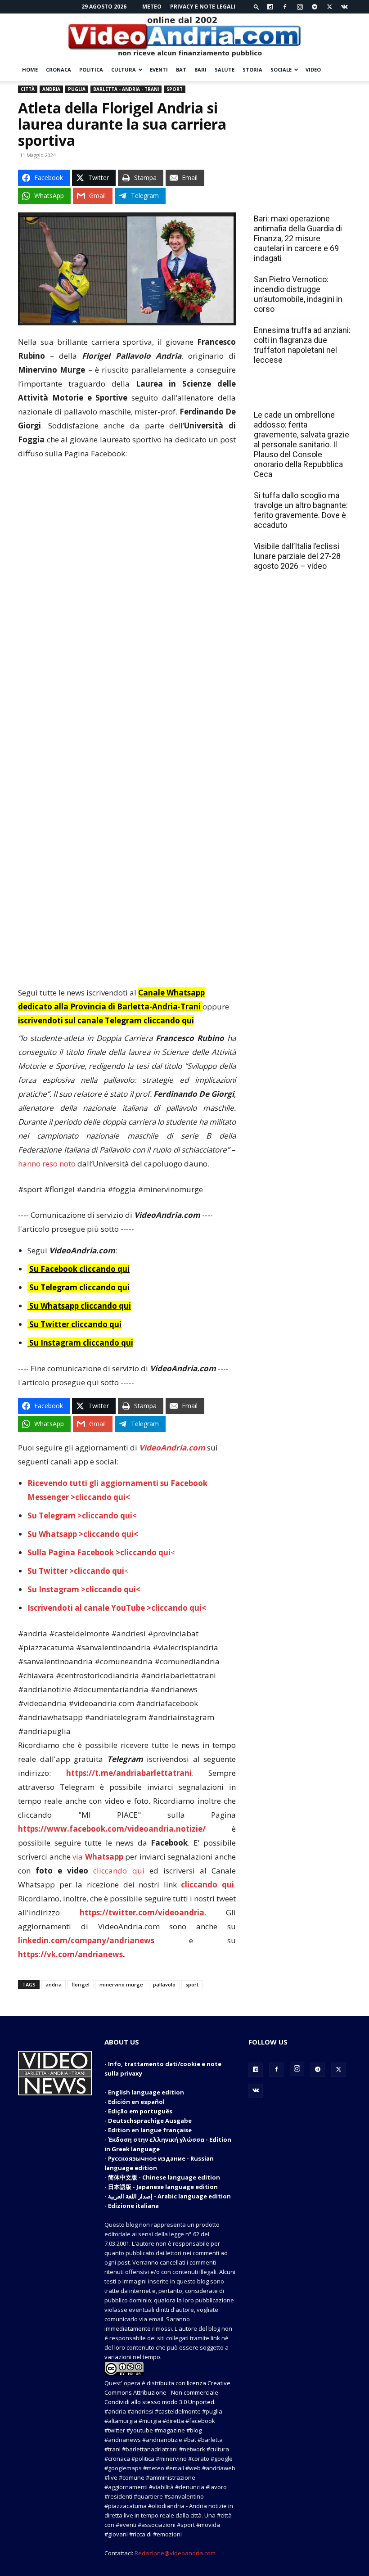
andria (54, 1984)
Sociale (281, 70)
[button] (256, 7)
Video (313, 70)
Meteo (152, 7)
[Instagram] (300, 7)
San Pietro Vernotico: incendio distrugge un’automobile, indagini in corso (298, 294)
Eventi (159, 70)
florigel (81, 1984)
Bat (181, 70)
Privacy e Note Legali (203, 7)
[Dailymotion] (270, 7)
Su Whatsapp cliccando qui (80, 1306)
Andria (51, 89)
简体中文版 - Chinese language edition (164, 2177)
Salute (225, 70)
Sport (175, 89)
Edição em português (140, 2111)
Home (30, 70)
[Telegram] (315, 7)
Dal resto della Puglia (296, 199)
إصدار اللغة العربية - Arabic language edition (169, 2196)
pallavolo (164, 1984)
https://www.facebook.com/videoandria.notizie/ (112, 1829)
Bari (200, 70)
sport (192, 1984)
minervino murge (121, 1984)
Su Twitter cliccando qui (74, 1324)
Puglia (77, 89)
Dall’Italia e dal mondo (297, 395)
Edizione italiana (133, 2206)
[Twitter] (329, 7)
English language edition (146, 2092)
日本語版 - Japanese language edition (163, 2187)
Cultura (124, 70)
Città (28, 89)
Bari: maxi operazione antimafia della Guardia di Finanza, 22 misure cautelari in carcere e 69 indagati (298, 238)
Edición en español (136, 2102)
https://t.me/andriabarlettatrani (129, 1773)
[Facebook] (285, 7)
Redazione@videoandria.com (175, 2553)
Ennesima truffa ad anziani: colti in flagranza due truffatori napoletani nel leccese (302, 345)
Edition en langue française (150, 2130)
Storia (252, 70)
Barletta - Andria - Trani (126, 89)
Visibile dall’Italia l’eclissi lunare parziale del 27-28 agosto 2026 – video (297, 556)
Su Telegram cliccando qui (79, 1287)
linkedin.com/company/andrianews (86, 1940)
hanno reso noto (47, 1164)
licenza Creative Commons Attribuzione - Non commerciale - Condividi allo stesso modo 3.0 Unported (167, 2392)
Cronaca (58, 70)
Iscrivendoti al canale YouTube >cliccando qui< (117, 1608)
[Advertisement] (127, 535)
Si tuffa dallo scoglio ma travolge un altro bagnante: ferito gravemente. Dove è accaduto (301, 510)
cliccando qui (119, 1871)
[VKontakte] (344, 7)
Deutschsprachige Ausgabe (150, 2121)
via (99, 1857)
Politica (91, 70)
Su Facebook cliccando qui (79, 1269)
